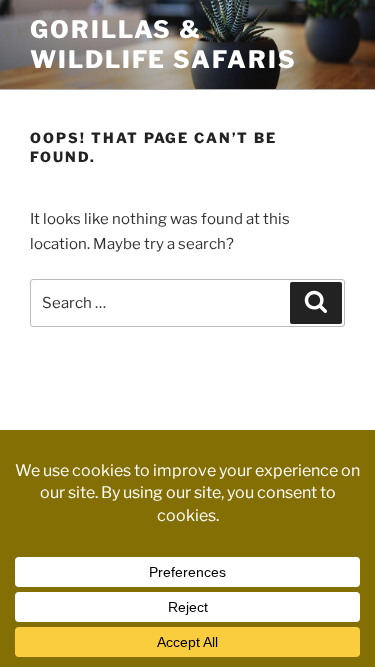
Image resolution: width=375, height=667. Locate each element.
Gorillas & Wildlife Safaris (163, 44)
